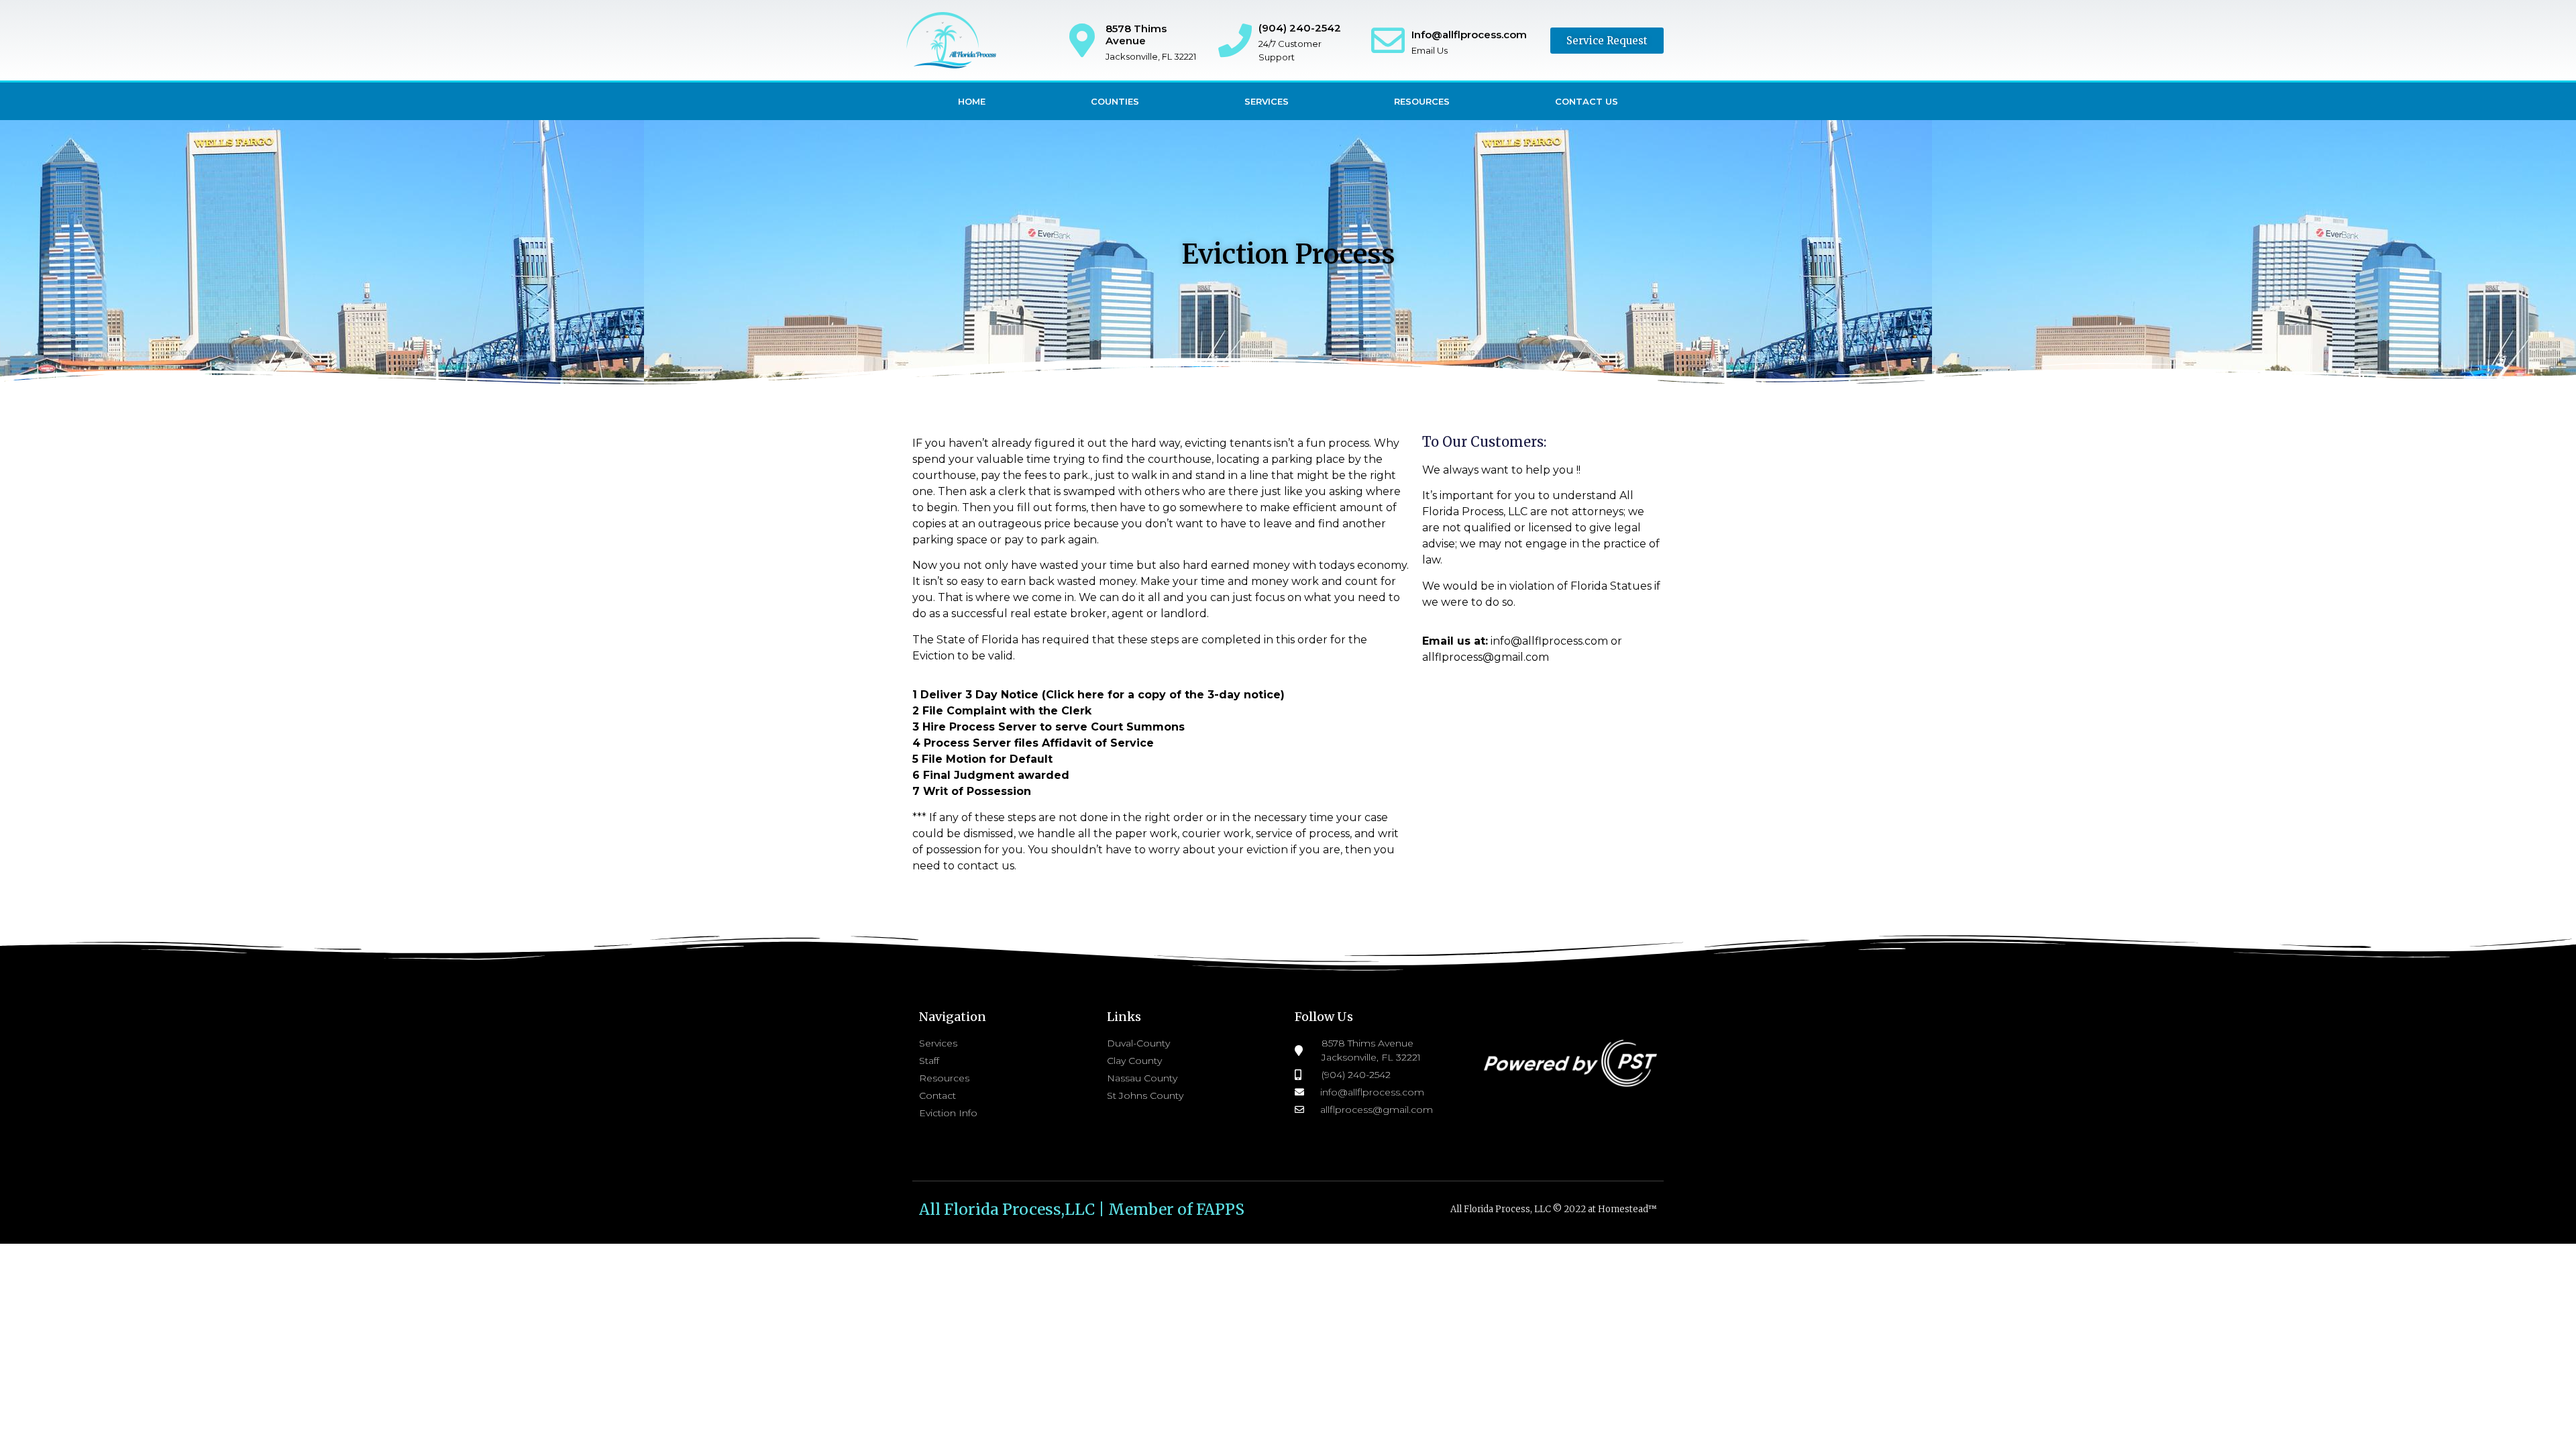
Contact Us (1587, 101)
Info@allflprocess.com (1469, 35)
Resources (1422, 101)
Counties (1115, 101)
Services (1267, 101)
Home (972, 101)
